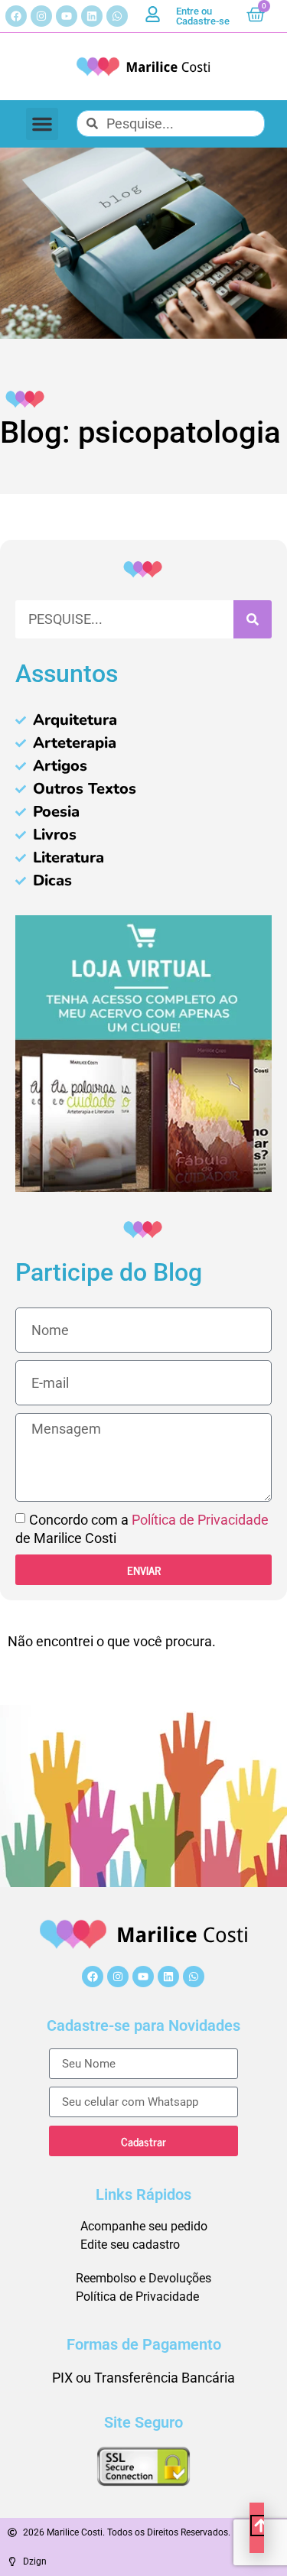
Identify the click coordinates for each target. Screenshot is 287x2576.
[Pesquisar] (253, 619)
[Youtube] (67, 16)
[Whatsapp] (117, 16)
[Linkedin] (92, 16)
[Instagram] (41, 16)
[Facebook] (16, 16)
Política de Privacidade (200, 1520)
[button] (42, 124)
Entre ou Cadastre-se (203, 16)
